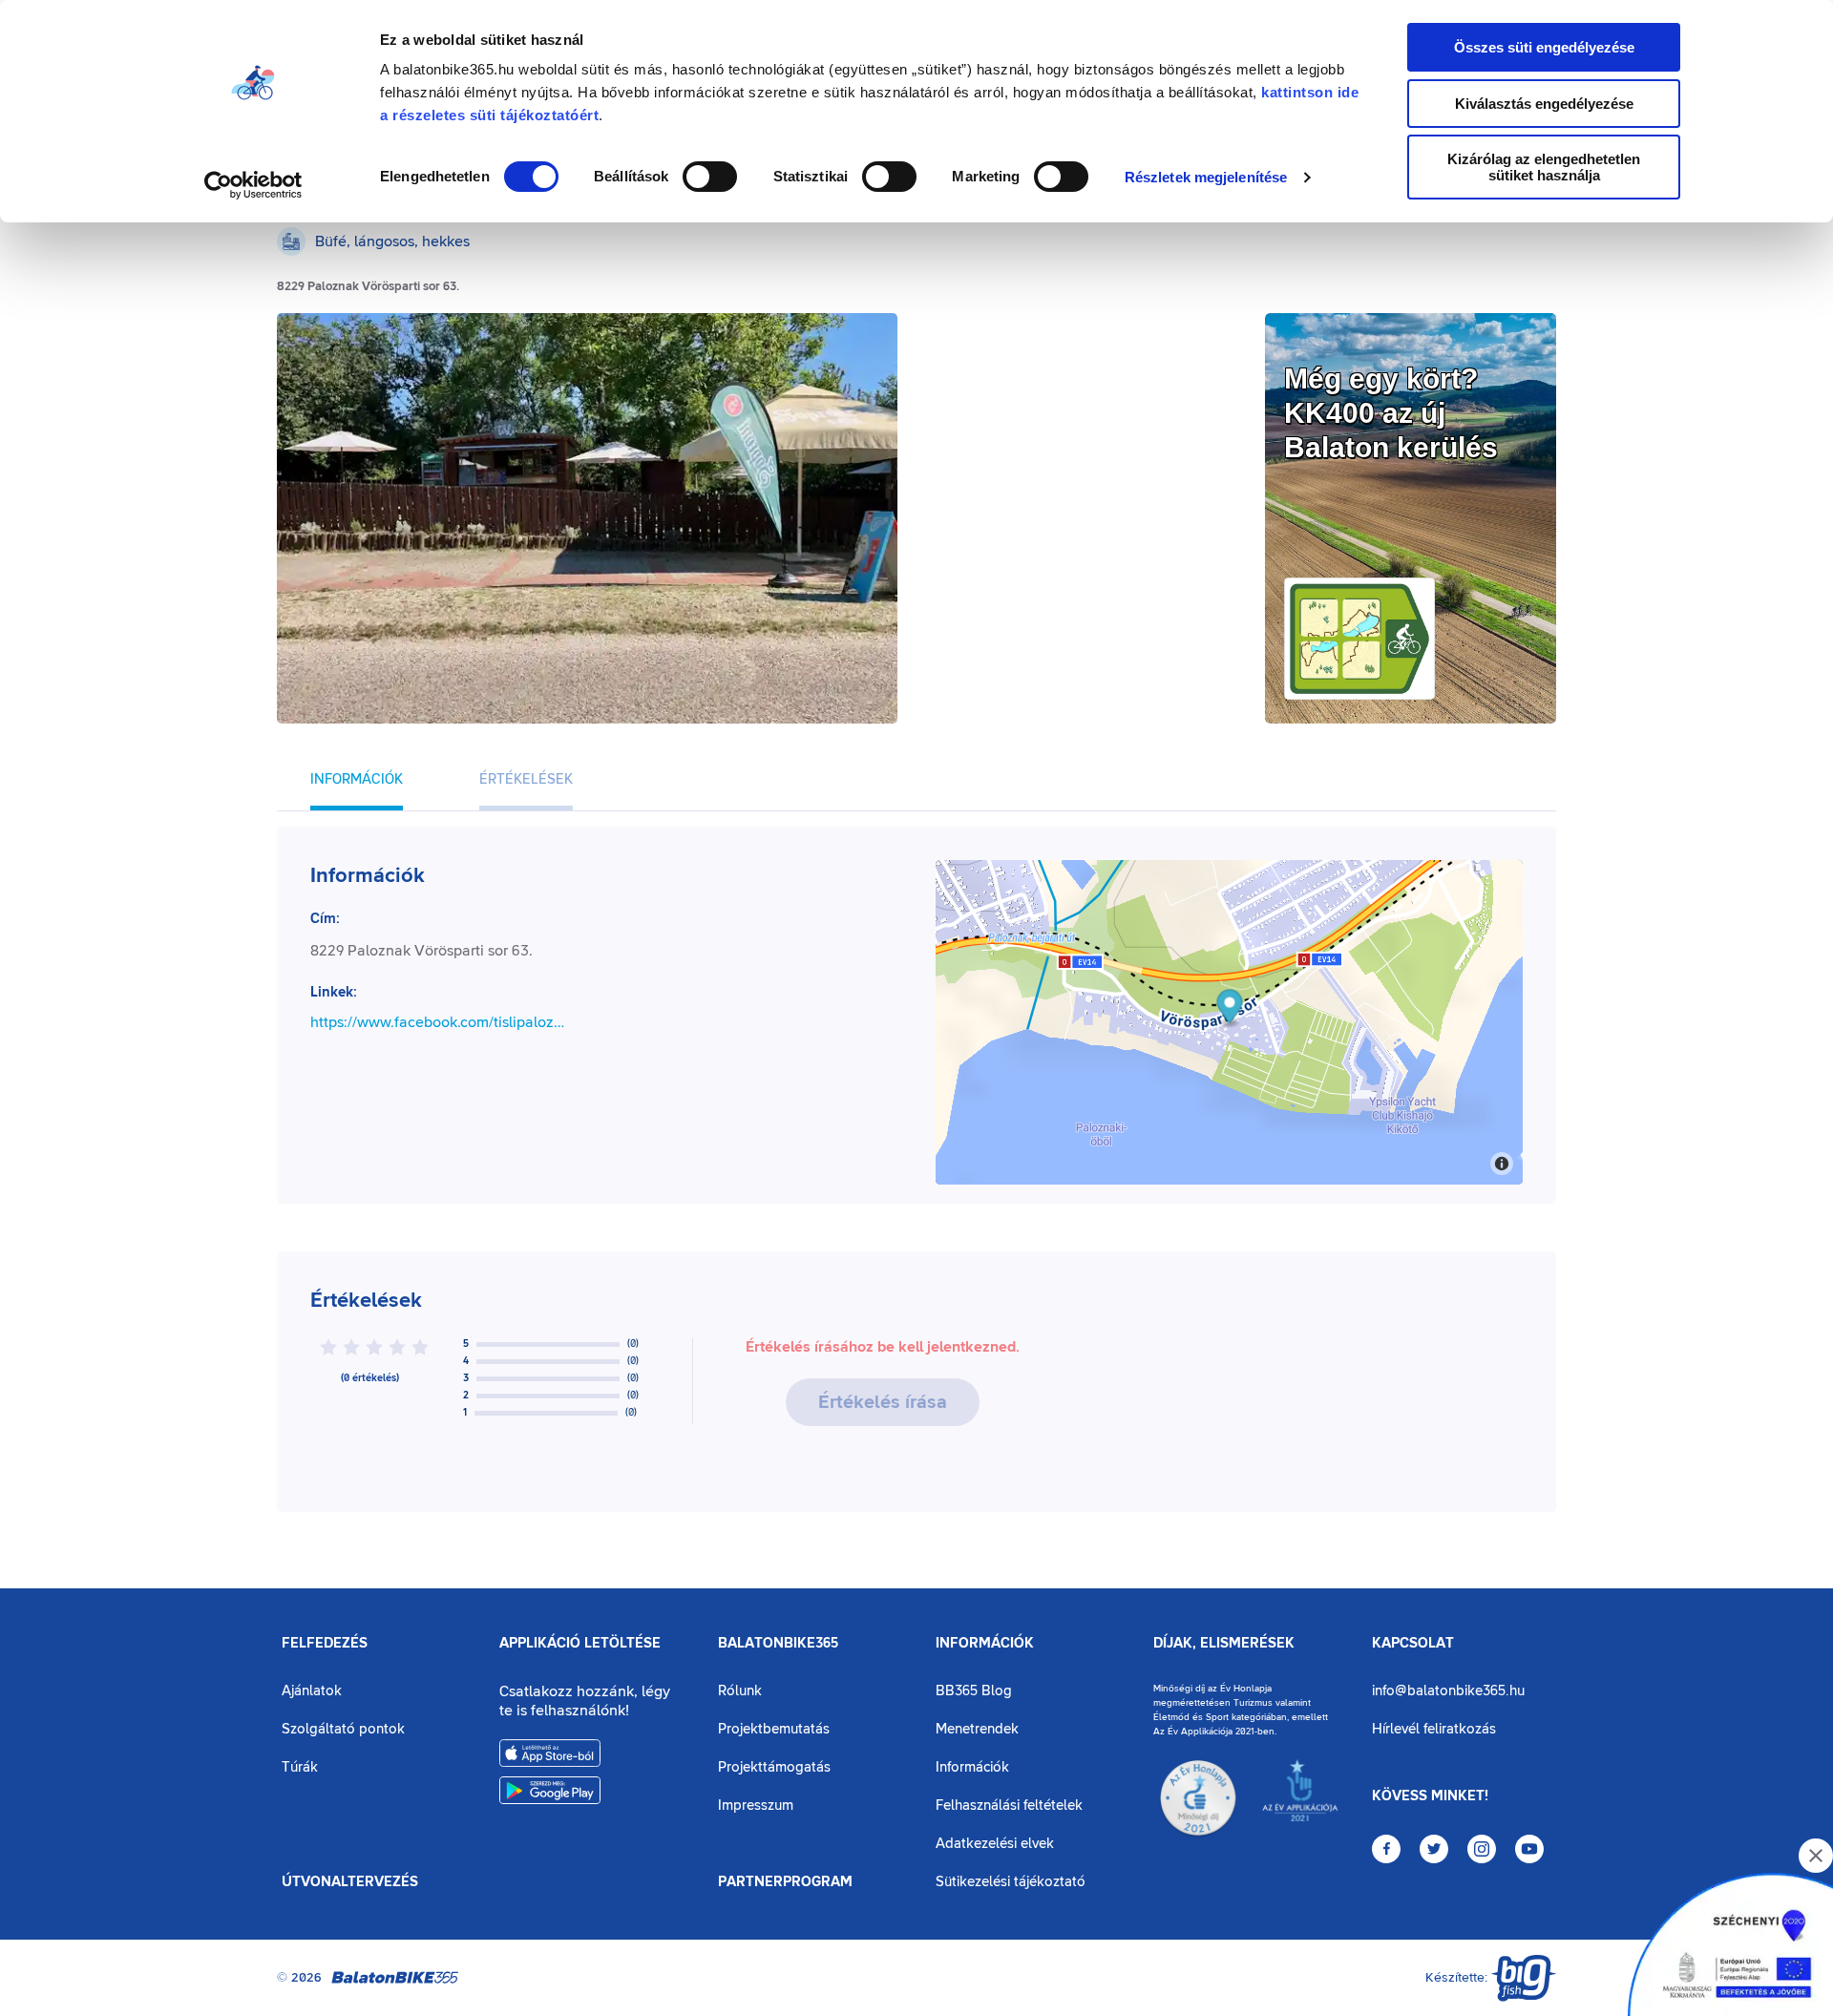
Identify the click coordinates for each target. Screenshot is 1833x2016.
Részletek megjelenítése (1206, 177)
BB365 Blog (974, 1691)
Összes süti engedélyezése (1544, 47)
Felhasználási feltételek (1009, 1806)
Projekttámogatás (774, 1767)
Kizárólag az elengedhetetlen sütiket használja (1544, 167)
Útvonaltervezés (350, 1882)
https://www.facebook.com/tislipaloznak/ (438, 1022)
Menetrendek (977, 1729)
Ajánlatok (312, 1691)
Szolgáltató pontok (343, 1729)
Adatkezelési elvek (995, 1844)
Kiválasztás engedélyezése (1544, 104)
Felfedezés (325, 1644)
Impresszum (756, 1806)
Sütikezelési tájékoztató (1011, 1882)
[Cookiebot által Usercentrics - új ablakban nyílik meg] (253, 185)
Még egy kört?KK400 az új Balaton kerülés (1391, 413)
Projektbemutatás (774, 1729)
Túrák (300, 1767)
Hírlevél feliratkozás (1434, 1729)
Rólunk (740, 1691)
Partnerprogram (785, 1882)
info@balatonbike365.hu (1448, 1691)
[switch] (710, 177)
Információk (985, 1644)
